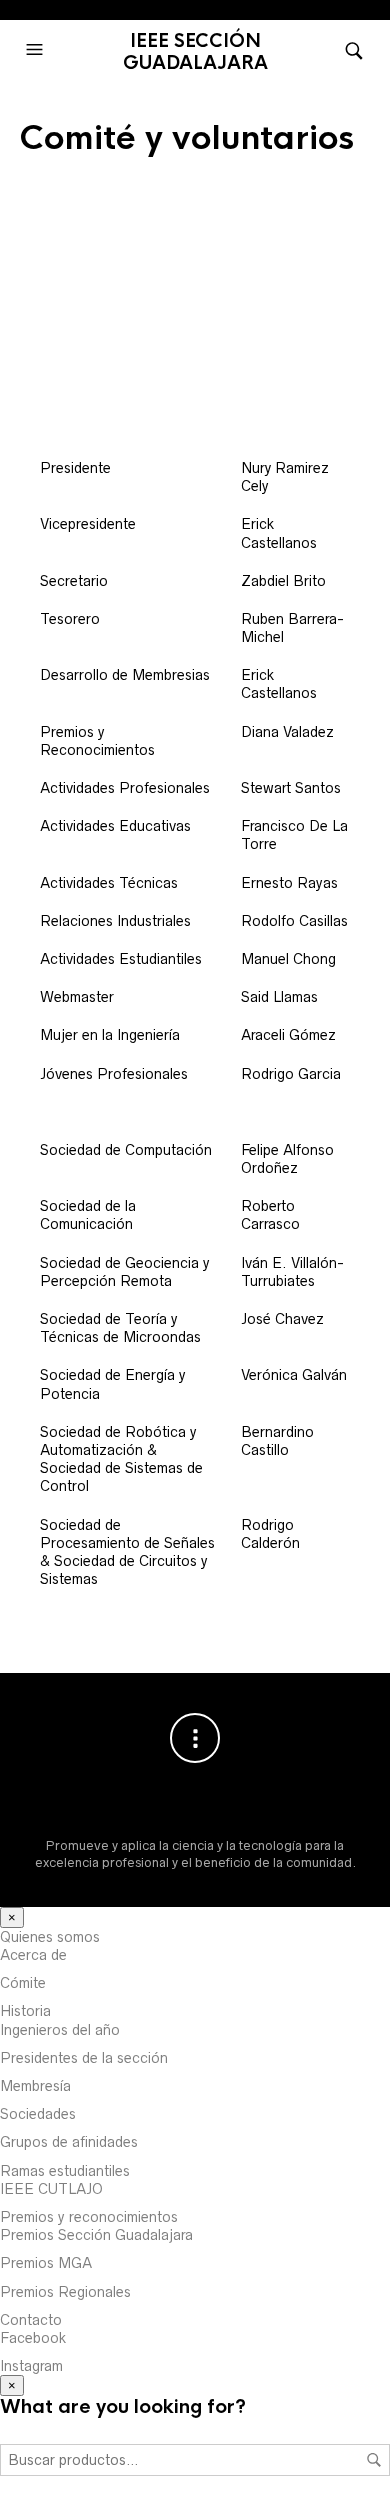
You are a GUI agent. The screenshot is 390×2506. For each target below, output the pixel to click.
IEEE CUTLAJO (51, 2189)
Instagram (31, 2366)
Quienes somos (50, 1937)
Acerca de (33, 1955)
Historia (25, 2011)
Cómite (23, 1983)
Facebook (33, 2338)
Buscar (374, 2460)
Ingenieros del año (60, 2030)
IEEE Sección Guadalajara (195, 52)
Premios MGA (46, 2263)
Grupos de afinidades (69, 2142)
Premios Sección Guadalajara (96, 2235)
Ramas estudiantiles (65, 2171)
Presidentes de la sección (84, 2058)
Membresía (35, 2086)
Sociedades (38, 2114)
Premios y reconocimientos (89, 2217)
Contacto (31, 2320)
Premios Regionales (65, 2292)
